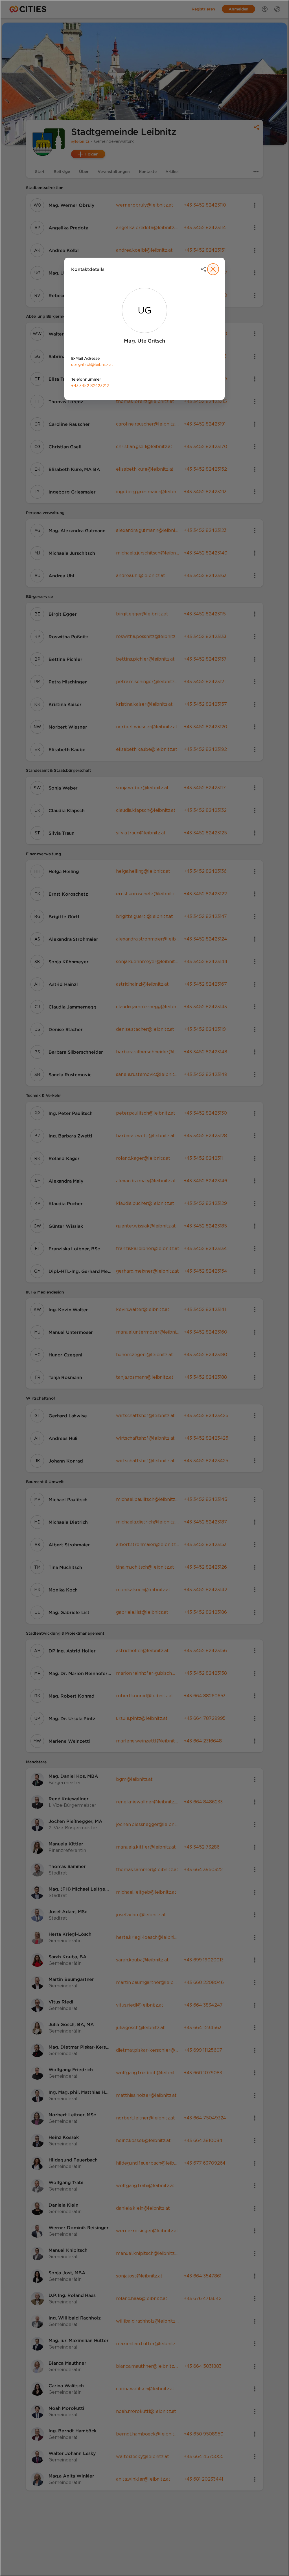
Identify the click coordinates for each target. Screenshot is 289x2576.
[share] (203, 269)
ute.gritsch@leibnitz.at (92, 365)
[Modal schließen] (144, 1288)
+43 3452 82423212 (90, 386)
